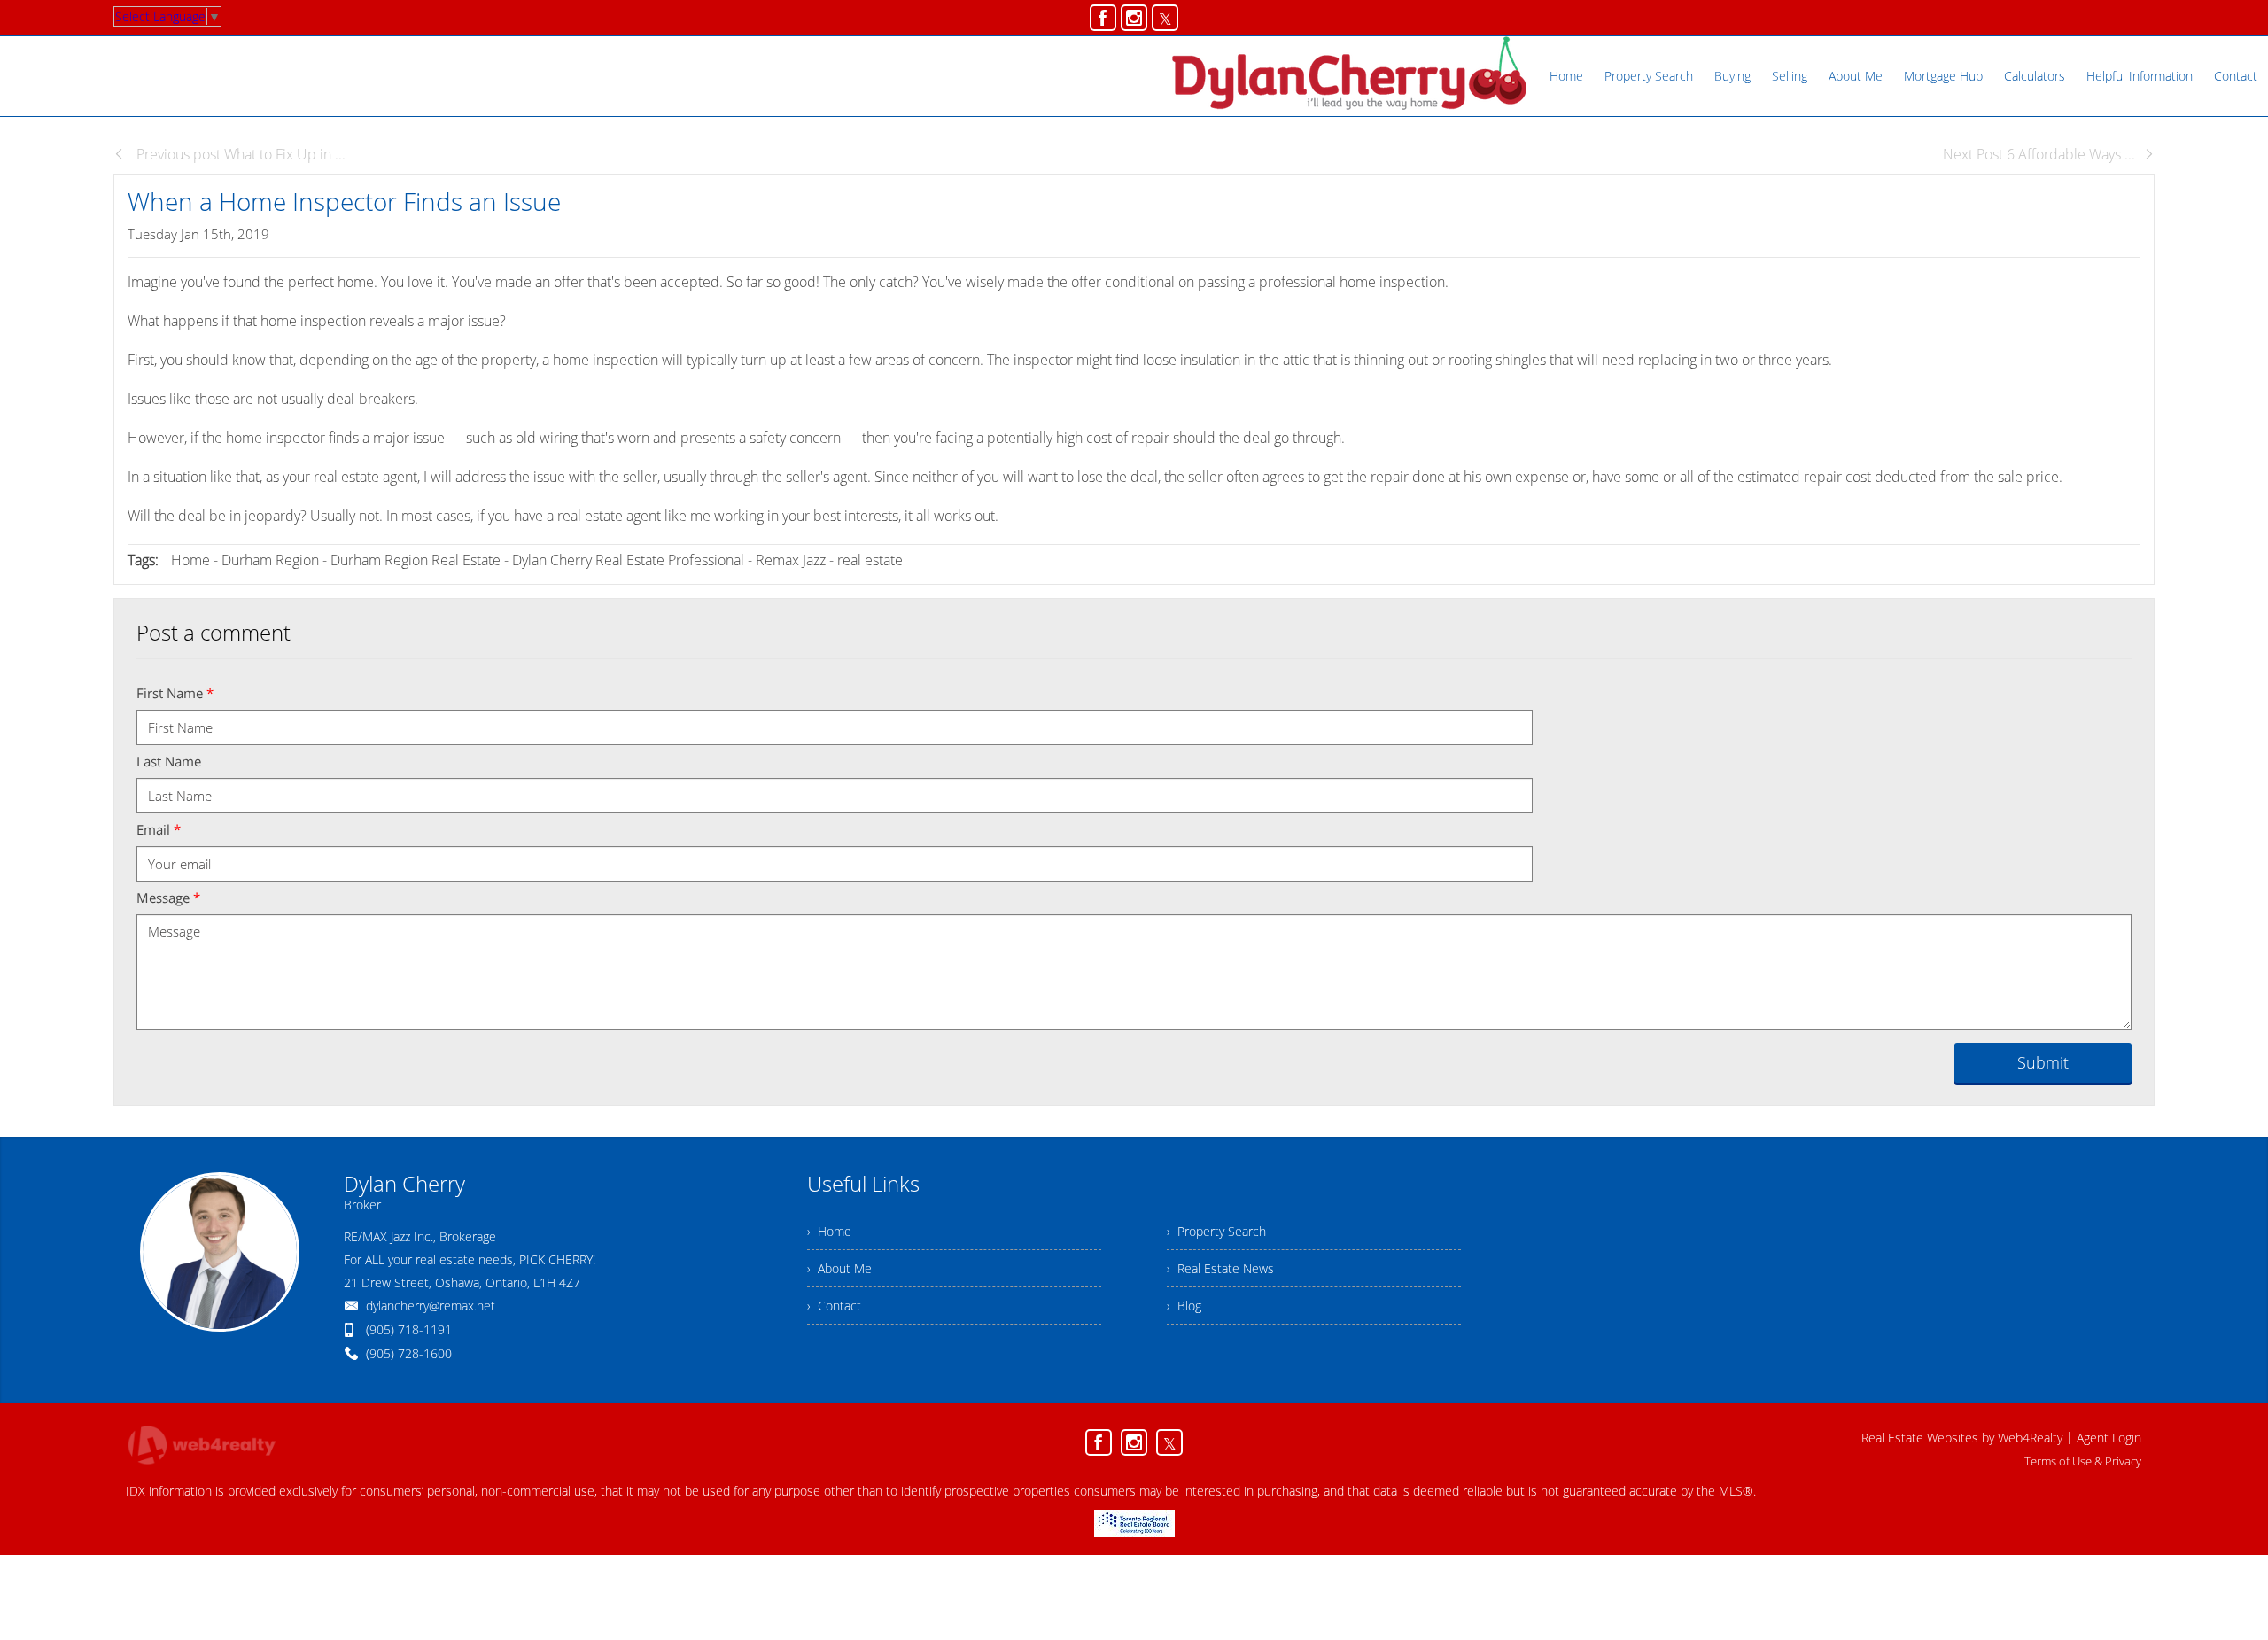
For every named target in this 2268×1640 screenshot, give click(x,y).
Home (190, 560)
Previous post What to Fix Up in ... (239, 154)
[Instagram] (1134, 18)
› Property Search (1216, 1231)
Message (168, 898)
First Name (175, 693)
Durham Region (270, 560)
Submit (2043, 1062)
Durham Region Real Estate (416, 560)
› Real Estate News (1220, 1268)
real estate (870, 560)
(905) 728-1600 (409, 1353)
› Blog (1184, 1306)
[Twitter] (1165, 18)
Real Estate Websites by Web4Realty (1962, 1438)
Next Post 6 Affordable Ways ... (2039, 154)
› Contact (834, 1306)
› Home (829, 1231)
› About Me (839, 1268)
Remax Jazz (791, 560)
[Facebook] (1103, 18)
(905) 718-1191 (409, 1329)
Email (159, 829)
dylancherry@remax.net (431, 1306)
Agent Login (2109, 1438)
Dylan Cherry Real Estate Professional (630, 560)
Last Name (169, 761)
